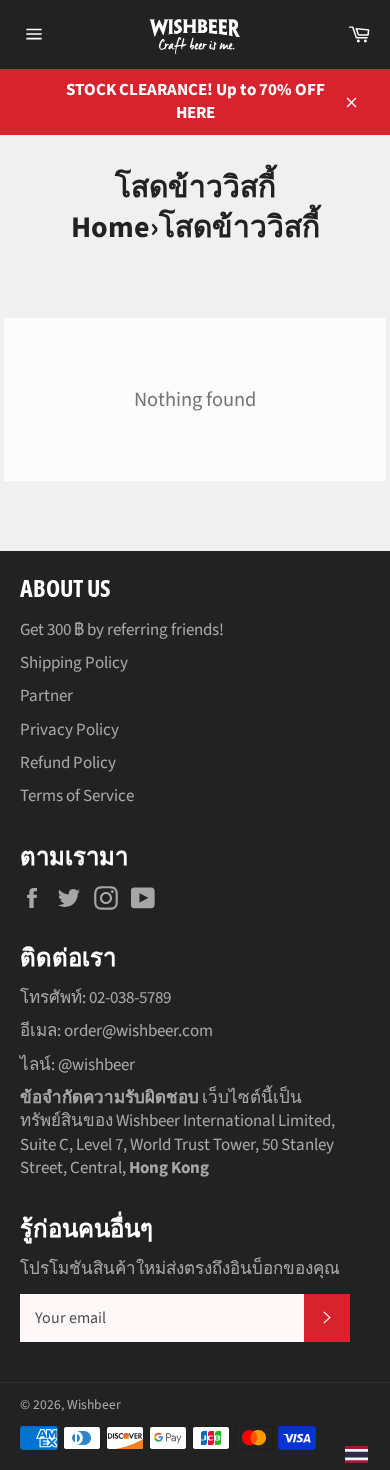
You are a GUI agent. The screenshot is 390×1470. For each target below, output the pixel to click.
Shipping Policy (74, 663)
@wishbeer (96, 1065)
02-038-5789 (130, 998)
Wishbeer (94, 1404)
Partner (46, 696)
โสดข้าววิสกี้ (239, 227)
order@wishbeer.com (138, 1031)
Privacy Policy (69, 730)
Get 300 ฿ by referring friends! (122, 630)
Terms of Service (77, 796)
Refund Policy (68, 763)
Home (110, 227)
